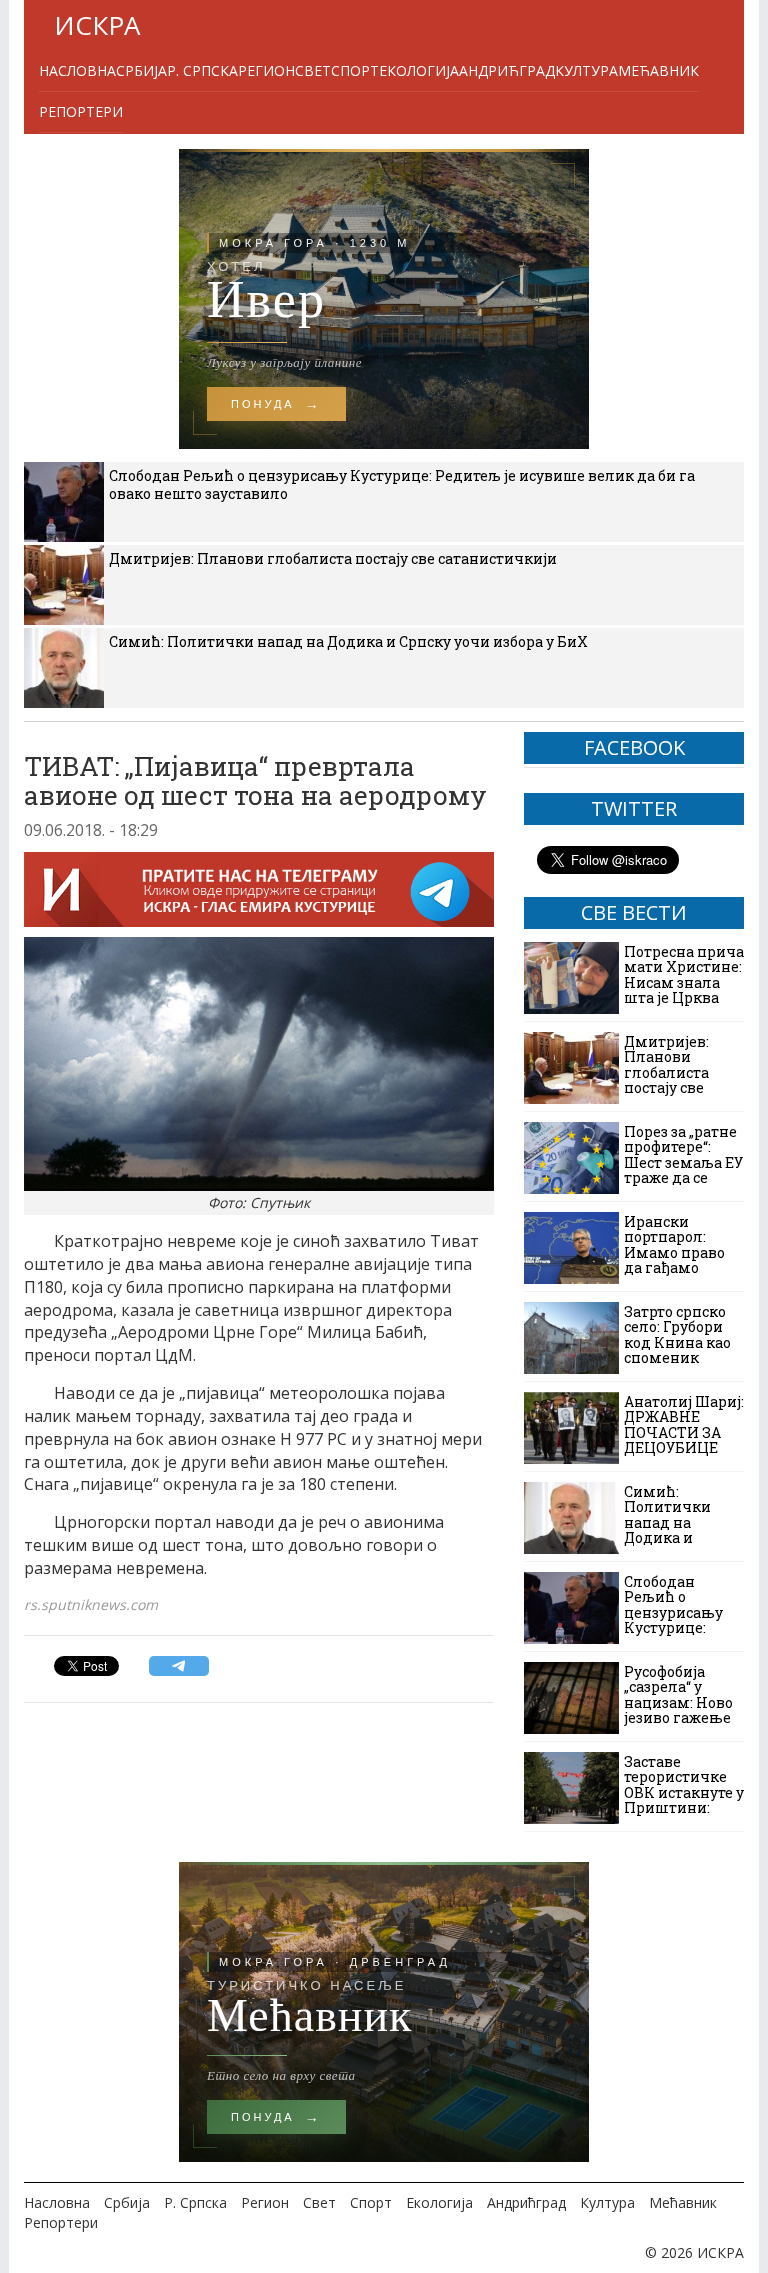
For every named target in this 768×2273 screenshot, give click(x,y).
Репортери (81, 111)
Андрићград (507, 70)
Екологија (419, 70)
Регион (266, 70)
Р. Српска (202, 70)
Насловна (77, 70)
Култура (586, 70)
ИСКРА (97, 25)
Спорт (355, 70)
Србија (141, 70)
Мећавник (658, 70)
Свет (313, 70)
